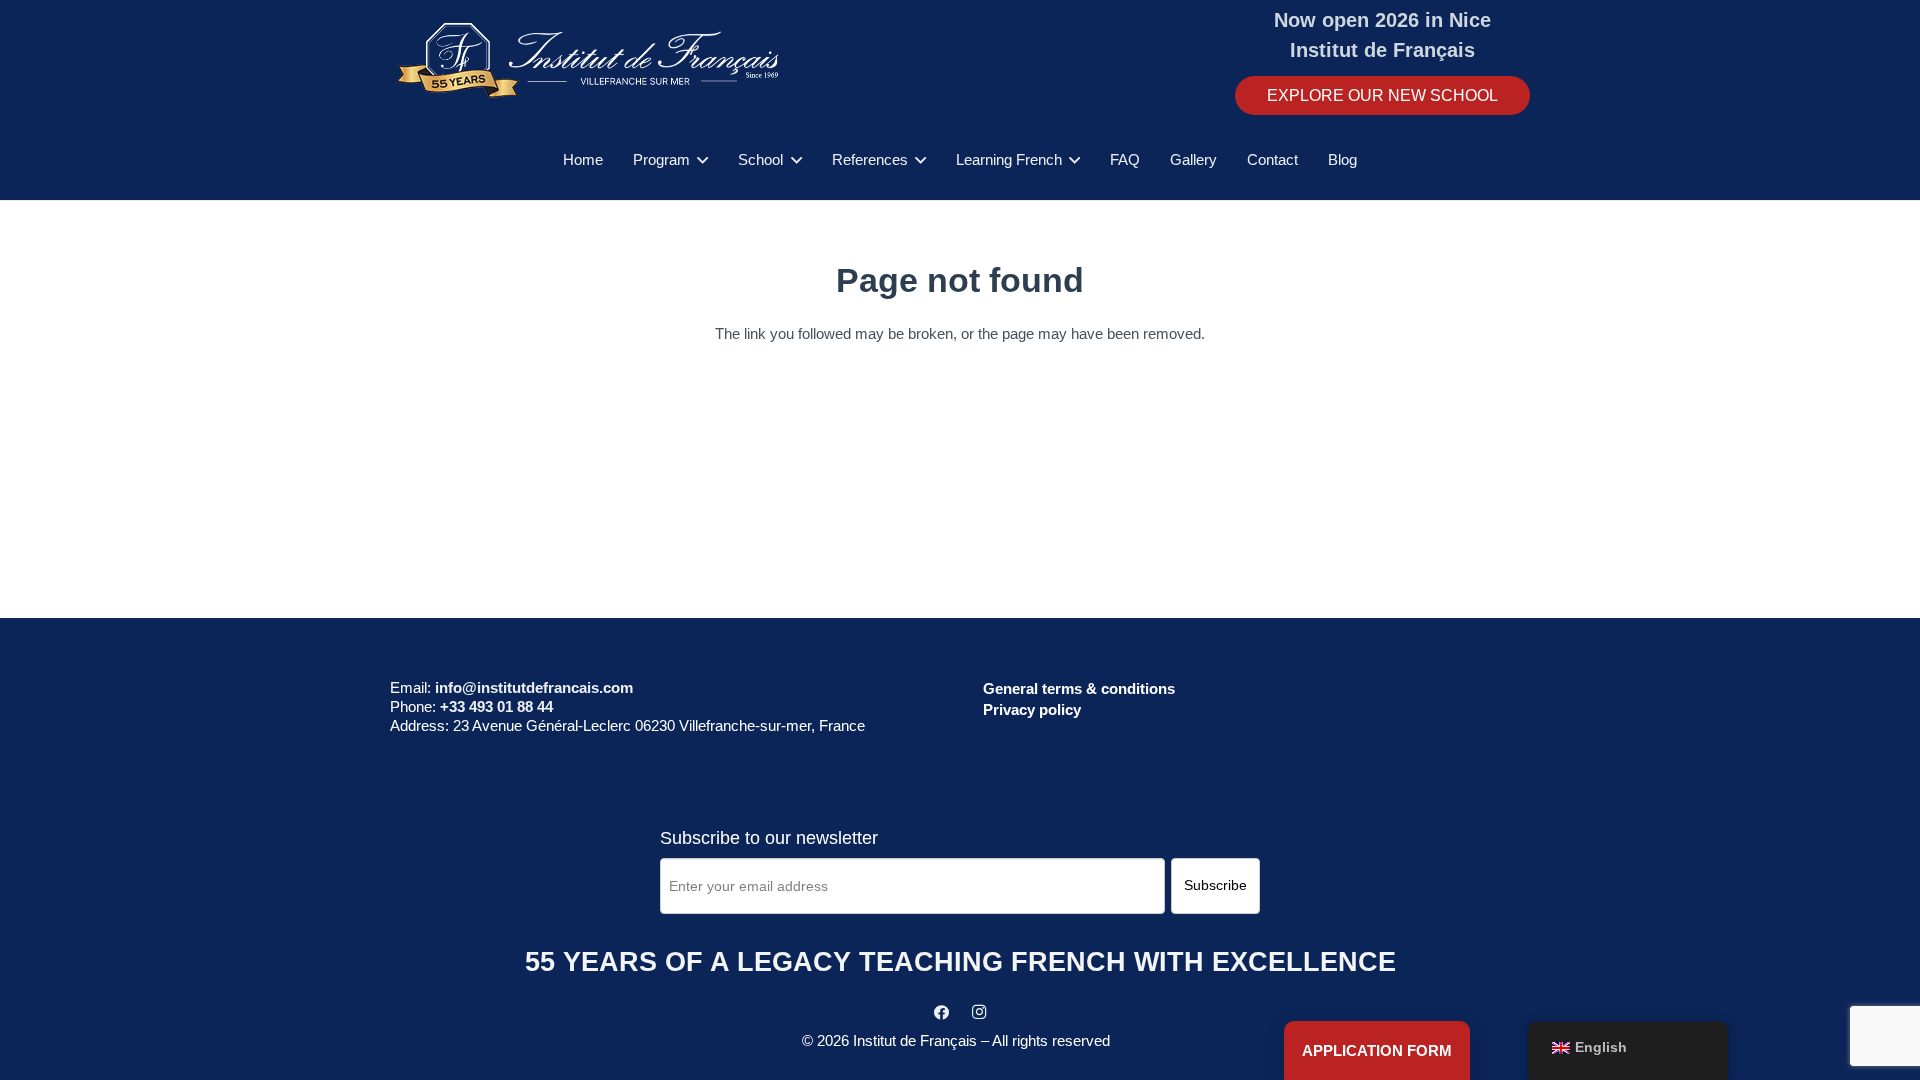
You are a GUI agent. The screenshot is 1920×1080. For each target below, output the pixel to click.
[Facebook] (942, 1013)
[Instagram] (979, 1013)
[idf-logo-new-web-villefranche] (590, 60)
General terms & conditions (1079, 688)
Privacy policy (1032, 709)
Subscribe (1215, 885)
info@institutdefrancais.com (534, 687)
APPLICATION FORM (1377, 1050)
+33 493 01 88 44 (496, 706)
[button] (699, 160)
